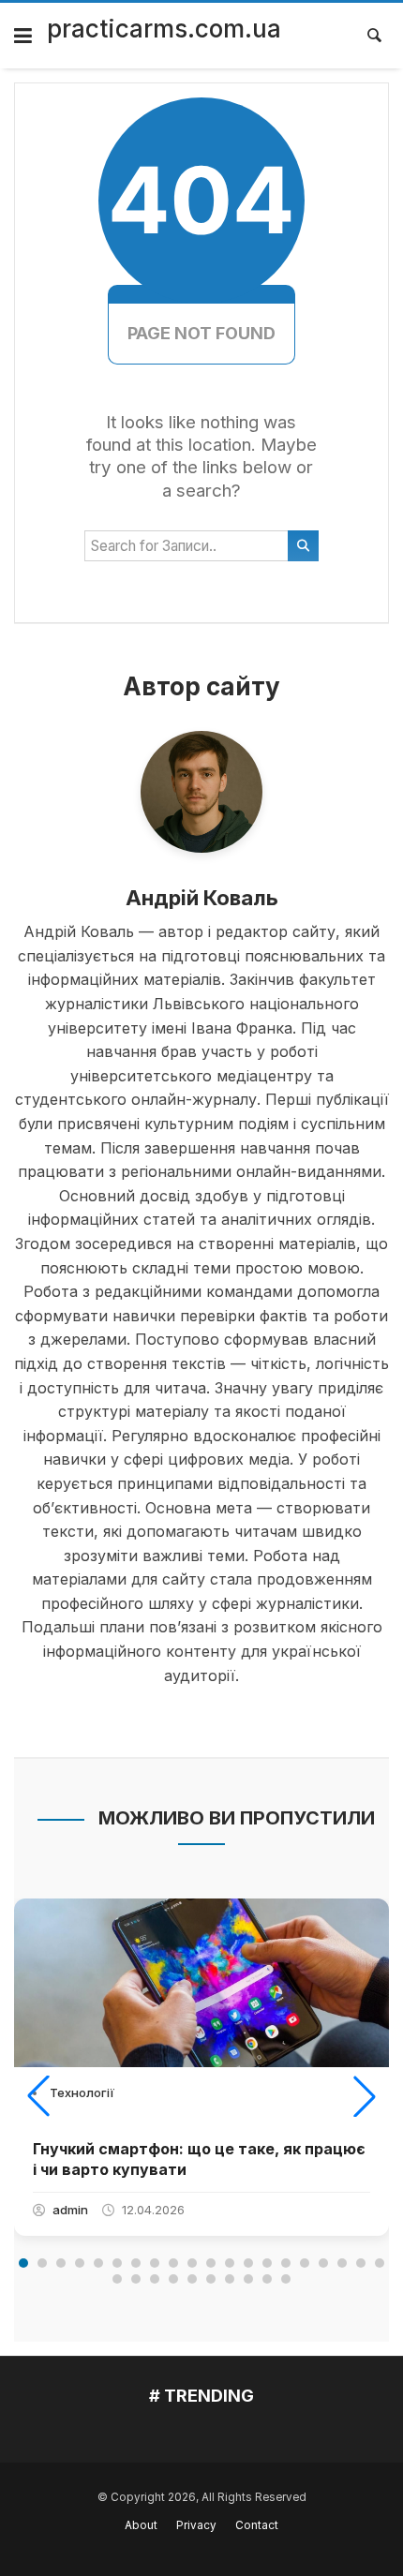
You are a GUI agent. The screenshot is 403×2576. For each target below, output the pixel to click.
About (141, 2525)
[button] (38, 2096)
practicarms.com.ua (164, 29)
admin (70, 2210)
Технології (82, 2092)
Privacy (196, 2525)
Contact (257, 2525)
